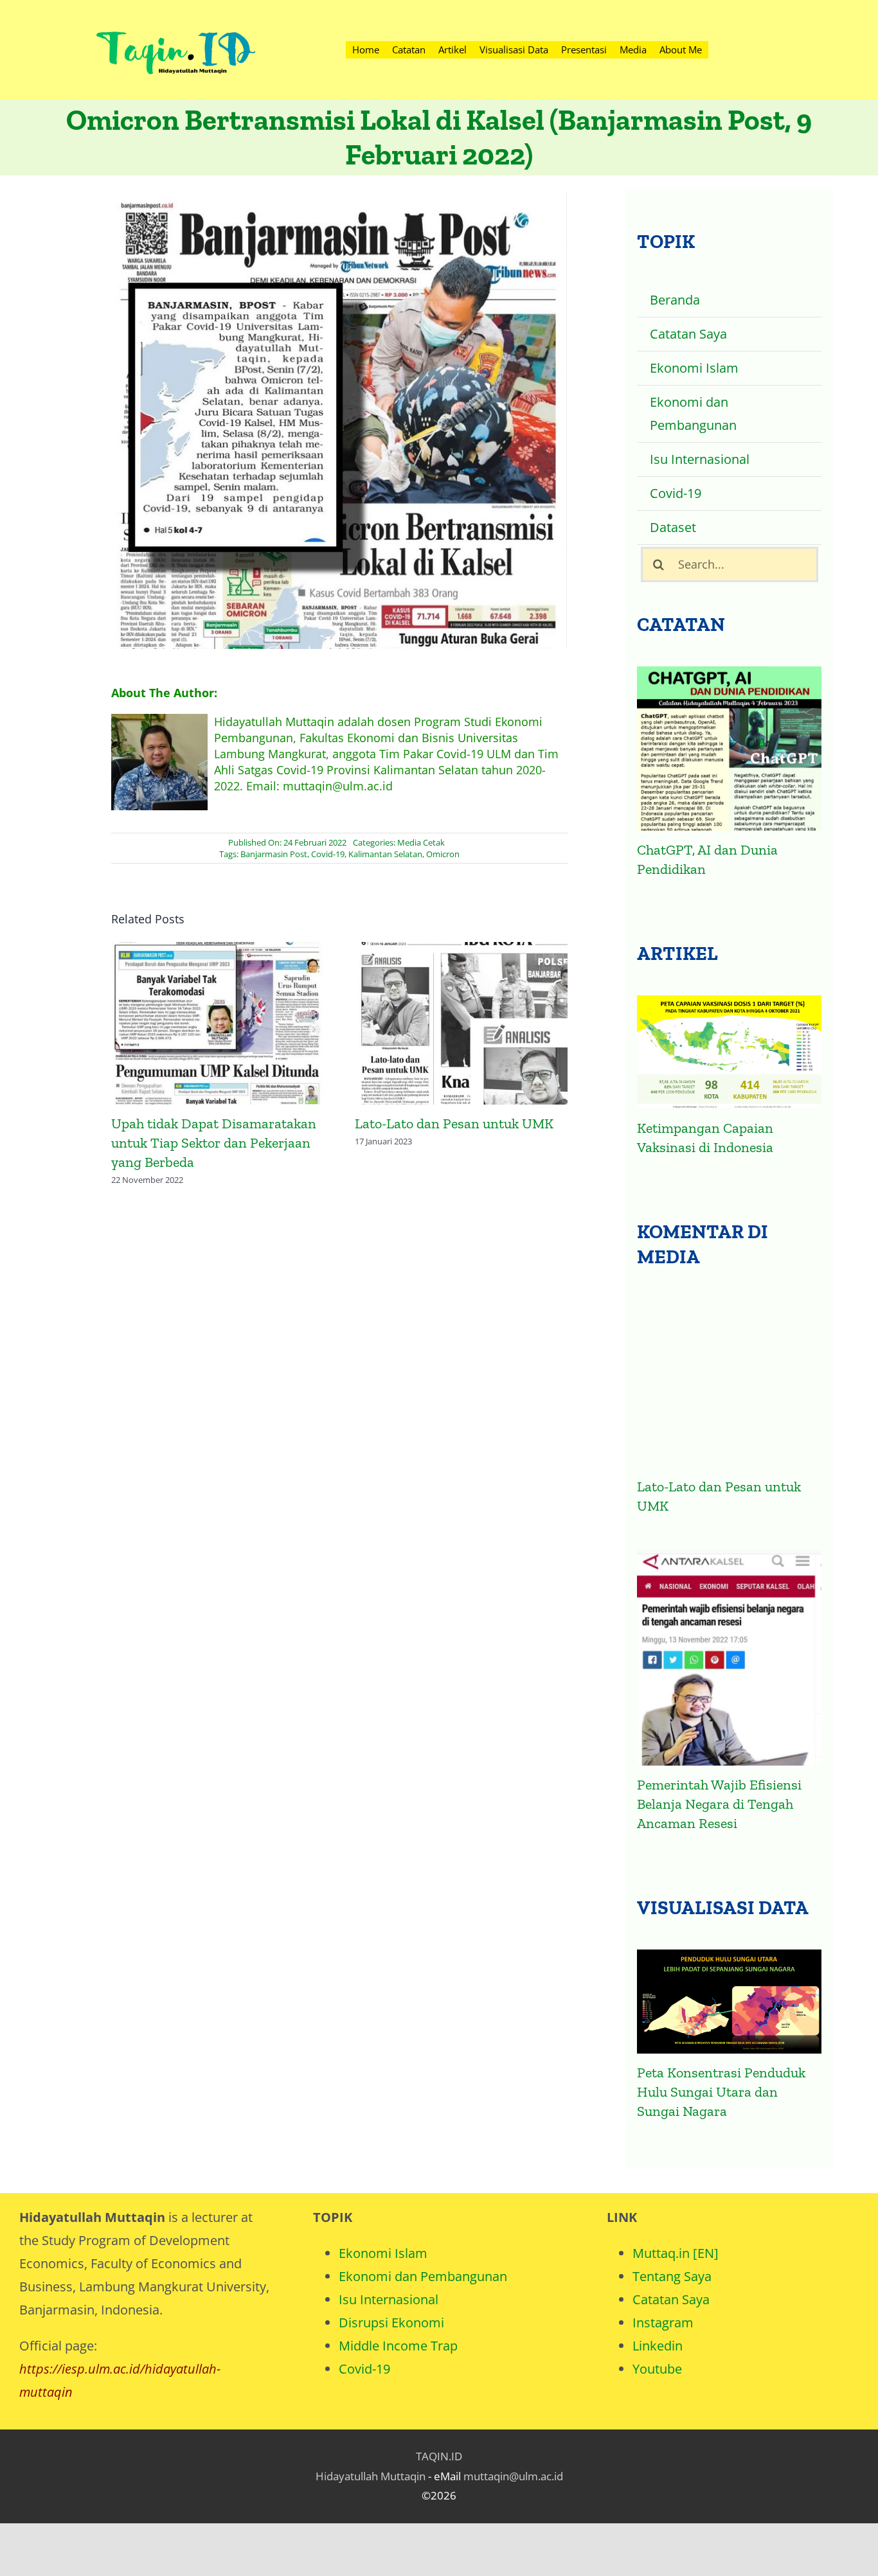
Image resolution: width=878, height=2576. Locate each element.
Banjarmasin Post (274, 854)
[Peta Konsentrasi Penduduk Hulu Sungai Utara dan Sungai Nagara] (729, 2002)
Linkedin (658, 2346)
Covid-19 (328, 854)
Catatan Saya (671, 2299)
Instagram (663, 2323)
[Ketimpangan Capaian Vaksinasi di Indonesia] (729, 1052)
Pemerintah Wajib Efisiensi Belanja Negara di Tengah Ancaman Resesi (719, 1804)
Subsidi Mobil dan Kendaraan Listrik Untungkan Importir (461, 1025)
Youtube (657, 2369)
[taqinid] (175, 16)
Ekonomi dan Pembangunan (423, 2276)
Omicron (443, 854)
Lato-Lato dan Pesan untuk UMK (218, 1025)
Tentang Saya (672, 2276)
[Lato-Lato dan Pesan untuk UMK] (729, 1383)
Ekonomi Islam (383, 2253)
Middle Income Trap (398, 2346)
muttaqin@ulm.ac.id (513, 2476)
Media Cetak (421, 842)
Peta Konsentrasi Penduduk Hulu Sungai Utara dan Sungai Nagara (721, 2092)
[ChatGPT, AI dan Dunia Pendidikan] (729, 749)
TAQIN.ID (439, 2456)
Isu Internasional (389, 2299)
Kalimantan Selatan (385, 854)
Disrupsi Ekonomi (391, 2323)
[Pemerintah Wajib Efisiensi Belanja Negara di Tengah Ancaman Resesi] (729, 1658)
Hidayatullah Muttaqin (371, 2476)
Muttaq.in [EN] (676, 2253)
